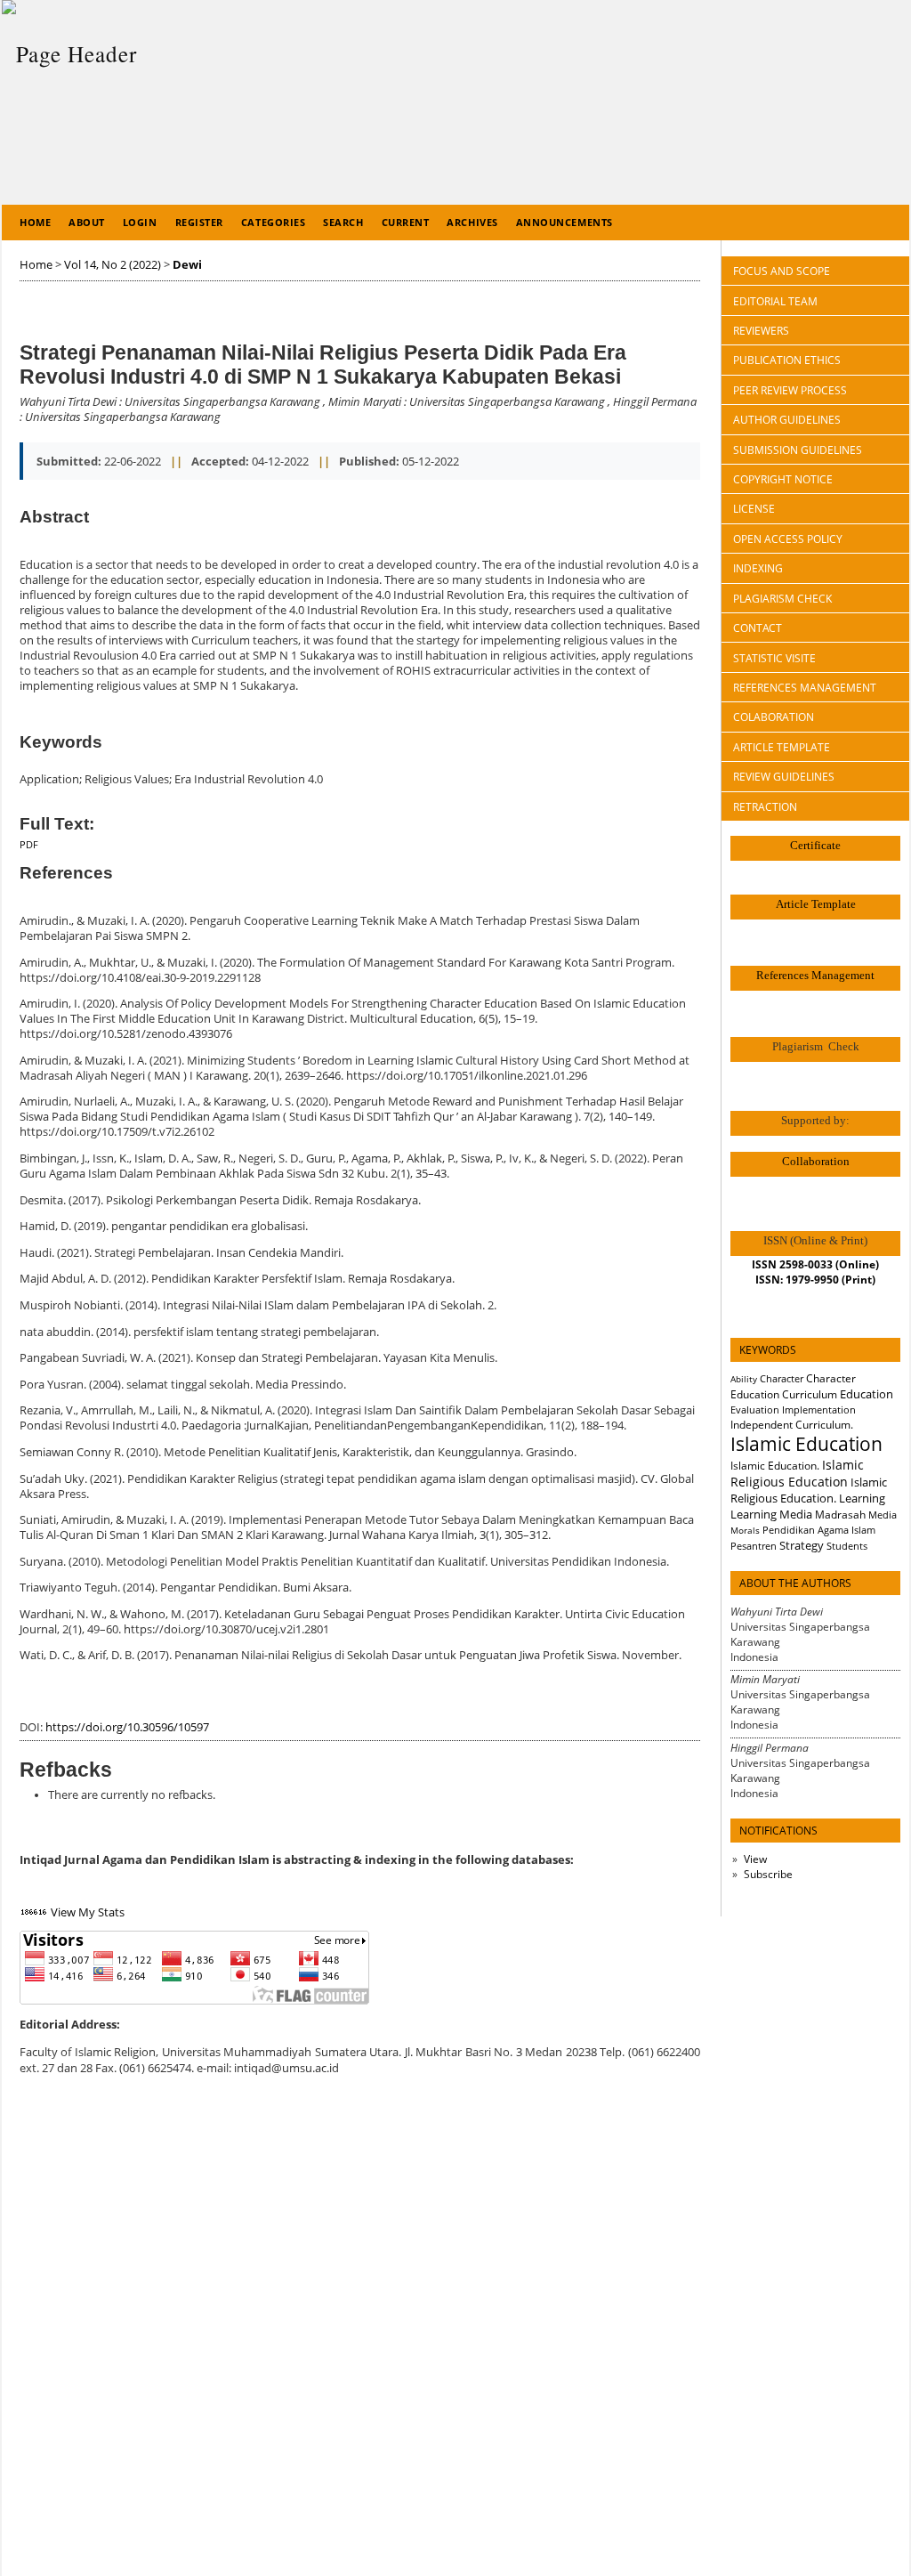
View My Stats (88, 1912)
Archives (472, 222)
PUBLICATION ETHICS (787, 360)
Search (343, 222)
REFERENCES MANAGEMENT (805, 688)
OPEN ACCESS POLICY (788, 539)
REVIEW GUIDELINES (784, 777)
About (87, 222)
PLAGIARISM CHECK (782, 599)
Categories (273, 222)
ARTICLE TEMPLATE (782, 747)
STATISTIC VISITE (774, 658)
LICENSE (754, 509)
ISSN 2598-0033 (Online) (815, 1264)
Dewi (187, 265)
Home (35, 222)
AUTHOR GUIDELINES (787, 420)
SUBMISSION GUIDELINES (798, 450)
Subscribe (768, 1874)
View (755, 1859)
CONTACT (758, 628)
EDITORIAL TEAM (775, 301)
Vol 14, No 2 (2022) (113, 265)
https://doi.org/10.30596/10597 (127, 1727)
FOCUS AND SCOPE (782, 271)
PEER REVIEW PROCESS (790, 390)
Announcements (564, 222)
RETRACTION (765, 807)
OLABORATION (774, 717)
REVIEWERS (761, 331)
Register (199, 222)
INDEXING (758, 568)
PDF (29, 845)
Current (406, 222)
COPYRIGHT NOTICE (783, 479)
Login (140, 222)
